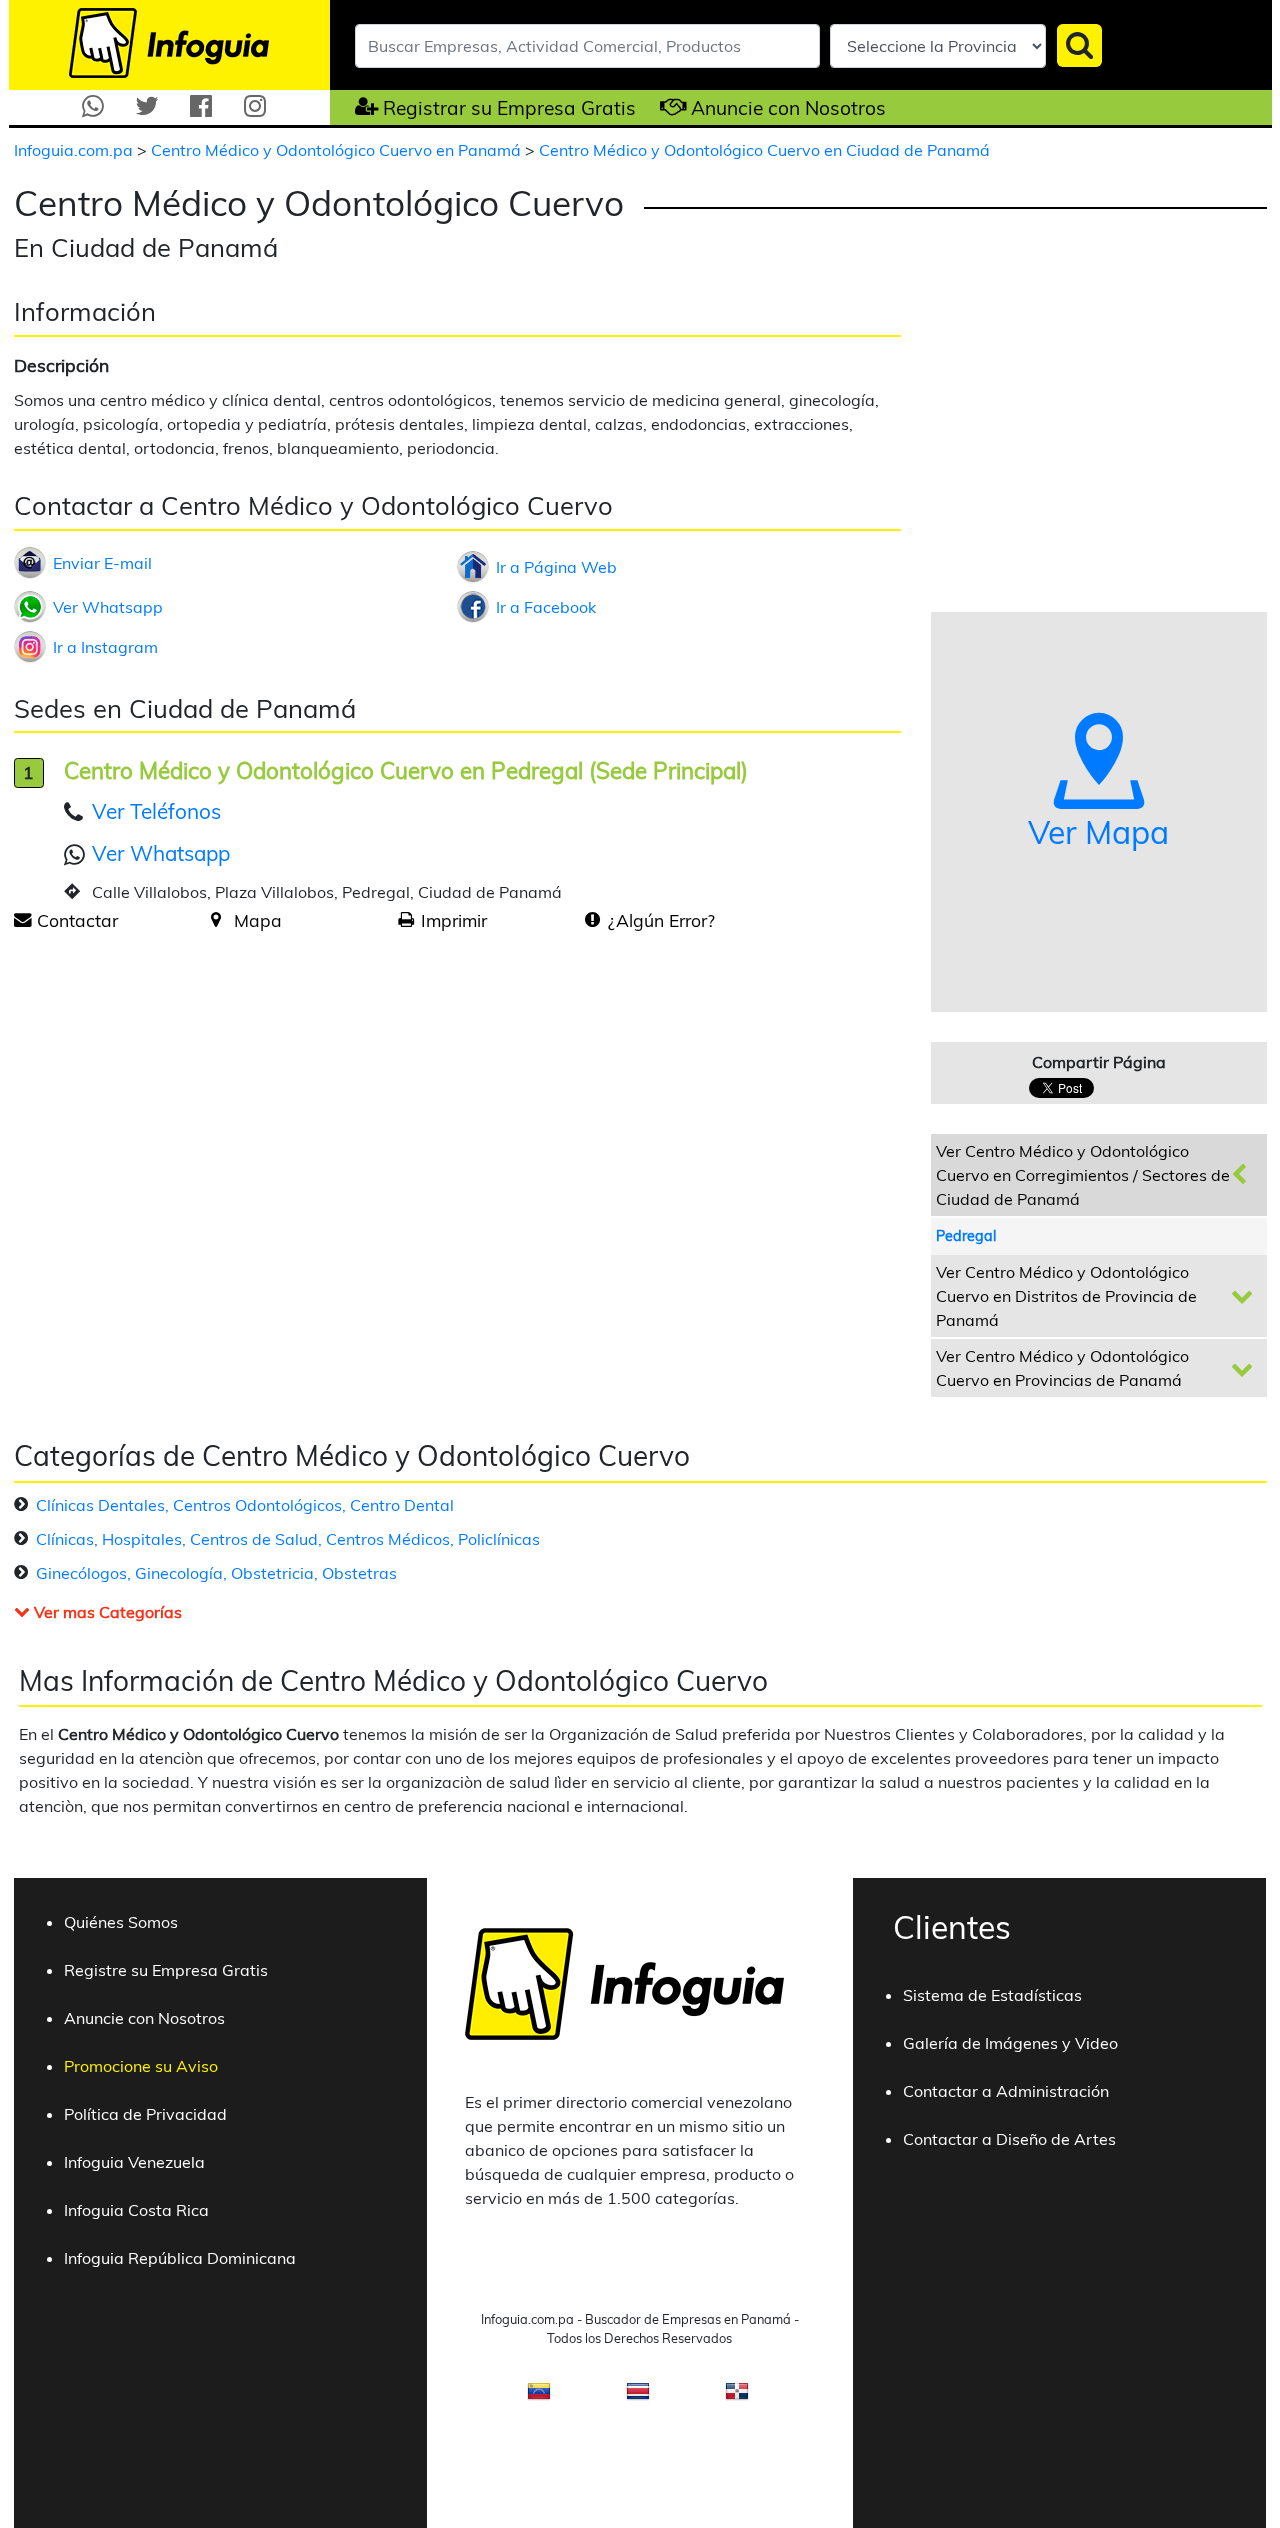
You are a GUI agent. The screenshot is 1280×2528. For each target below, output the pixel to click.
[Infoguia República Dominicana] (737, 2397)
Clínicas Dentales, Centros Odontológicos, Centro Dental (245, 1505)
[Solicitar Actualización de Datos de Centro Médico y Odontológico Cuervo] (592, 920)
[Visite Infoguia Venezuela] (539, 2397)
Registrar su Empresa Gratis (509, 108)
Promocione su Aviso (141, 2066)
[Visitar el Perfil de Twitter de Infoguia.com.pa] (147, 107)
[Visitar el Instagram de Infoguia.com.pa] (255, 107)
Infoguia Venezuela (134, 2162)
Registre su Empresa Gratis (166, 1970)
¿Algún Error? (661, 920)
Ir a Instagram (105, 647)
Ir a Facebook (546, 607)
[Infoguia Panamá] (169, 41)
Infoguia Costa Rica (136, 2210)
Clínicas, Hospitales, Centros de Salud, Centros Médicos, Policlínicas (288, 1539)
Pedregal (966, 1236)
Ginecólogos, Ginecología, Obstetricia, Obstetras (216, 1573)
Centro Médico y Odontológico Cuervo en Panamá (338, 150)
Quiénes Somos (121, 1922)
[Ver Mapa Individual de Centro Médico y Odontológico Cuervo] (216, 920)
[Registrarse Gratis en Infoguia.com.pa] (354, 106)
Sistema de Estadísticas (992, 1995)
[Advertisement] (182, 1104)
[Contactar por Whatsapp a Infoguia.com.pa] (93, 107)
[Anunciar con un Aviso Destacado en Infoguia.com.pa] (663, 106)
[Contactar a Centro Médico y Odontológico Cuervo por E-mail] (23, 920)
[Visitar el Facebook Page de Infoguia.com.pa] (201, 107)
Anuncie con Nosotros (788, 108)
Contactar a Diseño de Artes (1009, 2139)
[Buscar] (1079, 45)
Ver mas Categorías (106, 1612)
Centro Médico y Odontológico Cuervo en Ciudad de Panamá (764, 150)
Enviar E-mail (102, 563)
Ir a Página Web (556, 567)
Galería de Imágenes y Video (1010, 2043)
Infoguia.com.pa (75, 150)
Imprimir (454, 920)
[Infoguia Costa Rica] (638, 2397)
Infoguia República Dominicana (180, 2258)
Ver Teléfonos (156, 811)
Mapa (258, 920)
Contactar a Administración (1006, 2091)
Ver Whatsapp (108, 607)
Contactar (77, 920)
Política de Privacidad (145, 2114)
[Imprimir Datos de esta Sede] (406, 920)
